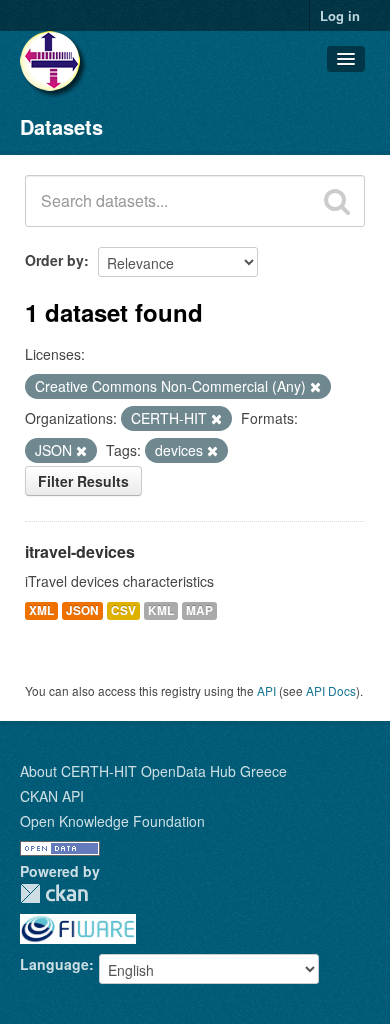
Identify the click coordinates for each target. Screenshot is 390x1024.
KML (161, 610)
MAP (199, 610)
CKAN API (52, 796)
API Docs (331, 690)
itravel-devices (80, 551)
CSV (123, 610)
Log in (340, 15)
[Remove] (315, 387)
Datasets (61, 126)
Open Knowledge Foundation (112, 821)
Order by (54, 260)
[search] (337, 201)
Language (54, 964)
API (266, 690)
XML (41, 610)
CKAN (54, 893)
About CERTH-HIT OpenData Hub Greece (153, 771)
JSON (82, 610)
